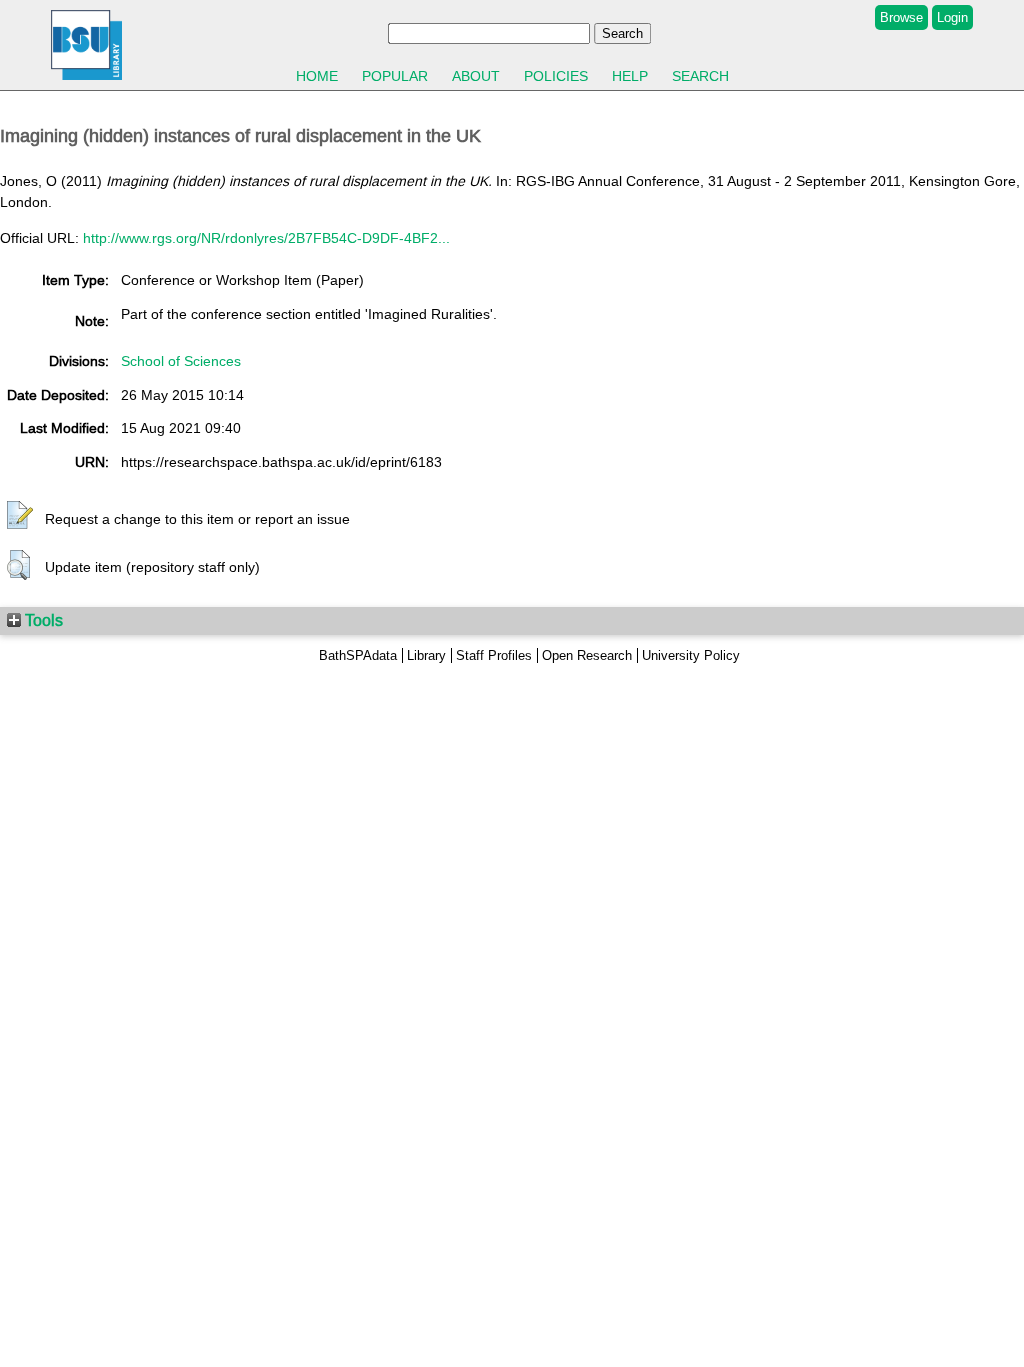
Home (317, 76)
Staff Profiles (494, 655)
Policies (556, 76)
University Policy (691, 655)
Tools (42, 620)
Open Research (587, 655)
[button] (20, 516)
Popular (395, 76)
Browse (901, 17)
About (476, 76)
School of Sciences (181, 361)
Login (952, 17)
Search (700, 76)
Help (630, 76)
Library (426, 655)
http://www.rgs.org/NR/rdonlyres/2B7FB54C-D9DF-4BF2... (266, 238)
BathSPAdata (358, 655)
